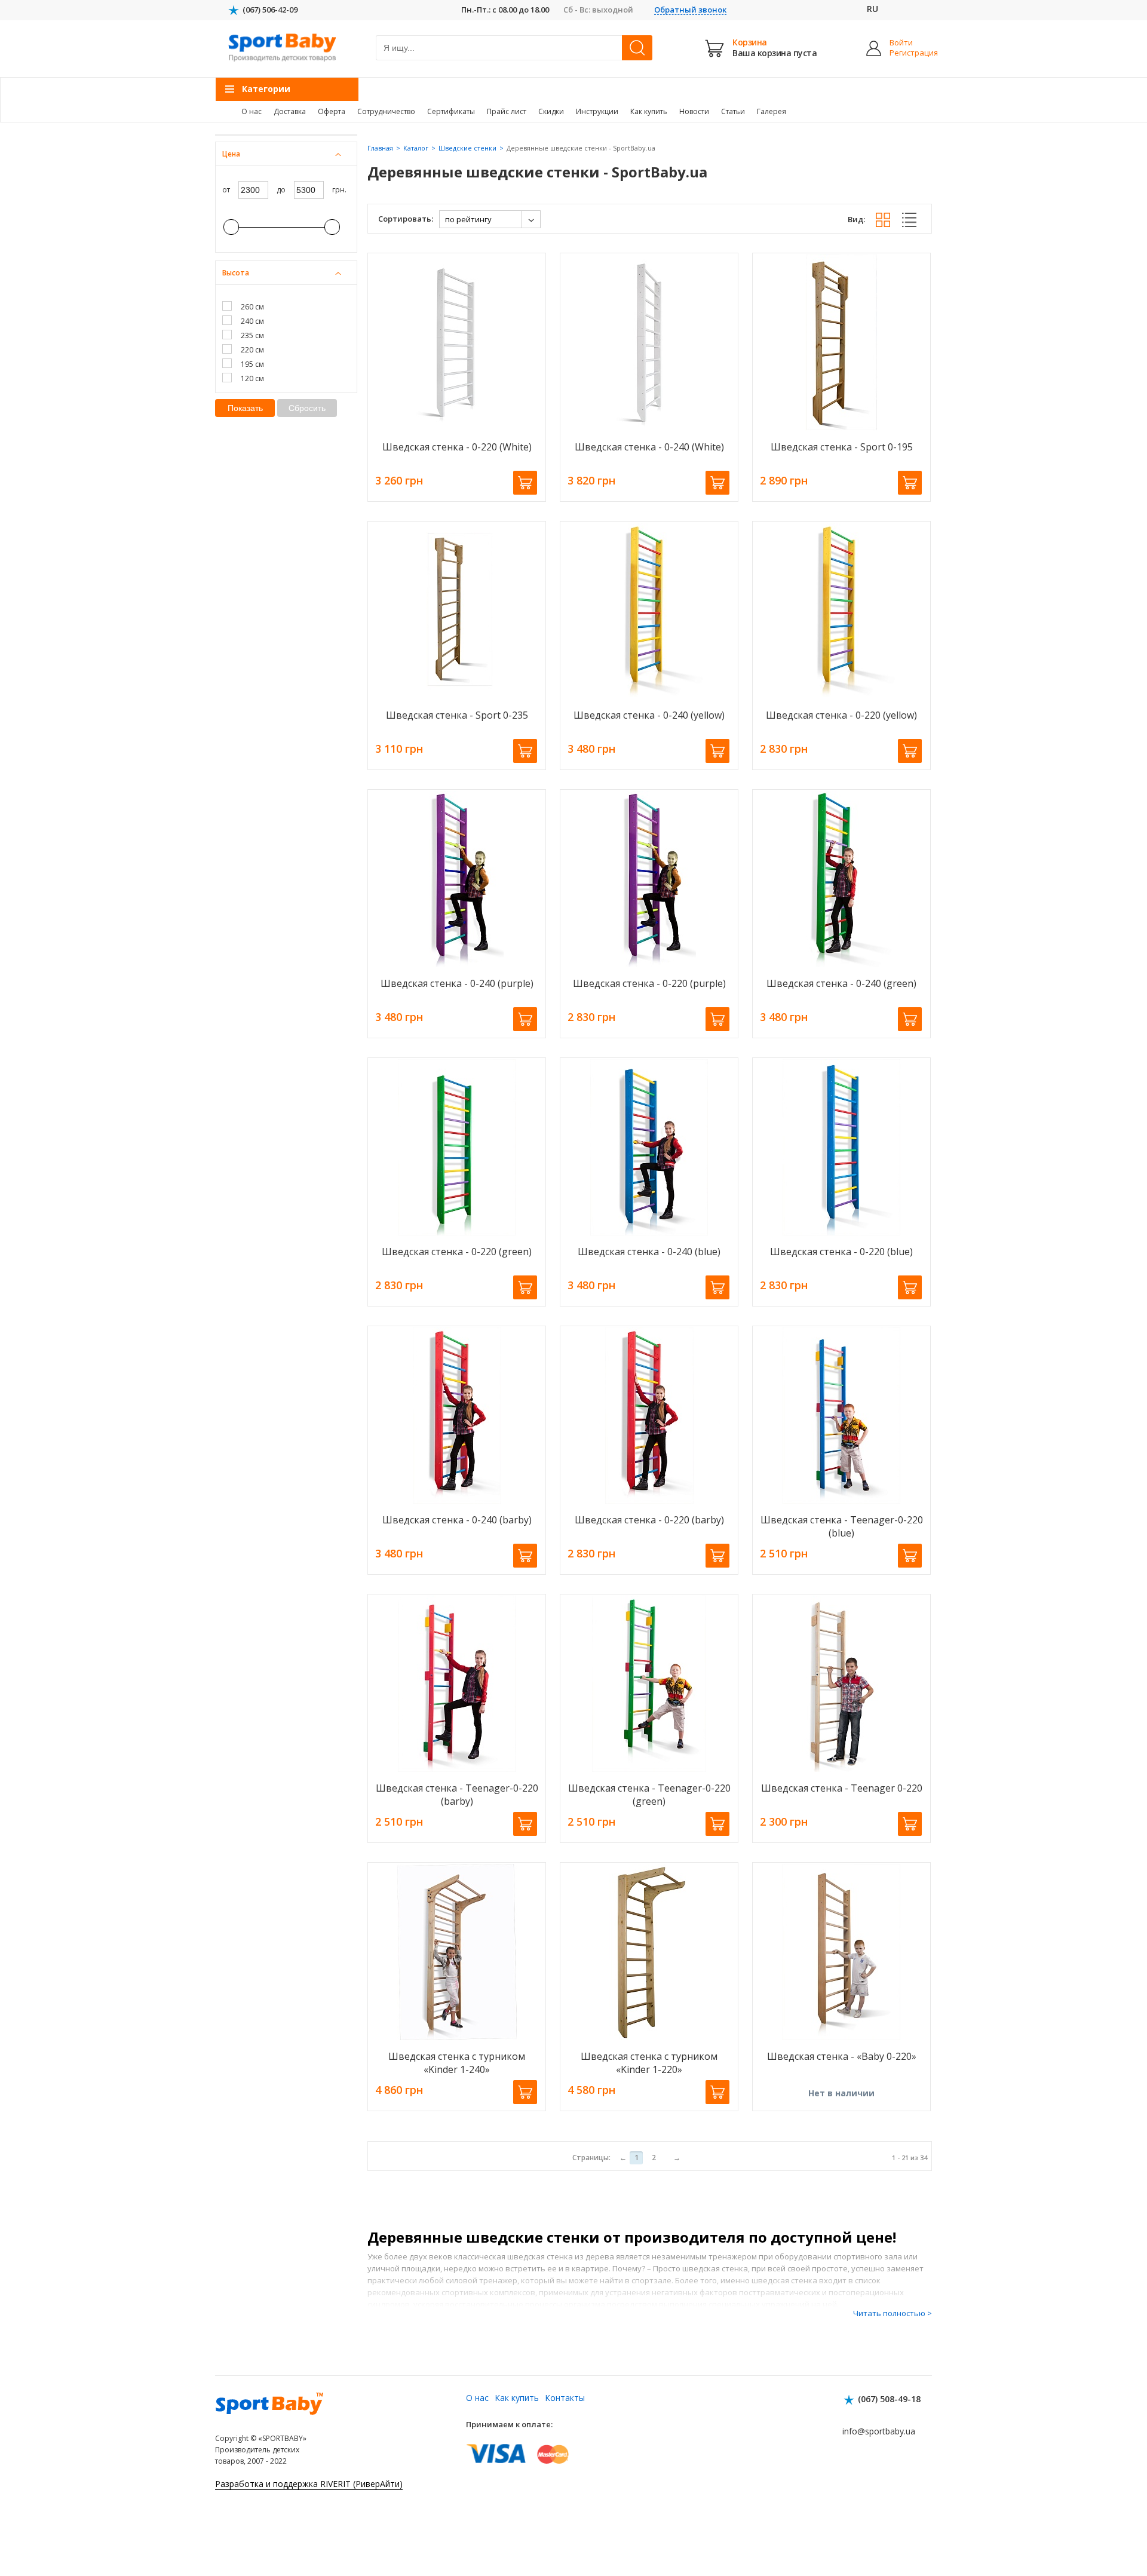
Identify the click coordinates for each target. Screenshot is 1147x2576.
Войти (901, 43)
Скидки (551, 111)
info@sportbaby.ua (879, 2431)
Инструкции (597, 111)
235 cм (252, 335)
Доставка (290, 111)
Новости (694, 111)
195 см (252, 364)
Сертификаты (451, 111)
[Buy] (525, 483)
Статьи (733, 111)
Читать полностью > (893, 2313)
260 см (252, 307)
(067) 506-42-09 (270, 10)
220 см (252, 350)
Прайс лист (507, 111)
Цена (231, 154)
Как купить (649, 111)
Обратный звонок (690, 10)
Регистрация (904, 53)
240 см (252, 321)
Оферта (332, 111)
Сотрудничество (386, 111)
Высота (236, 273)
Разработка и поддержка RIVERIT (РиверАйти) (309, 2484)
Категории (266, 89)
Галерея (772, 111)
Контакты (565, 2398)
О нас (252, 111)
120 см (252, 378)
